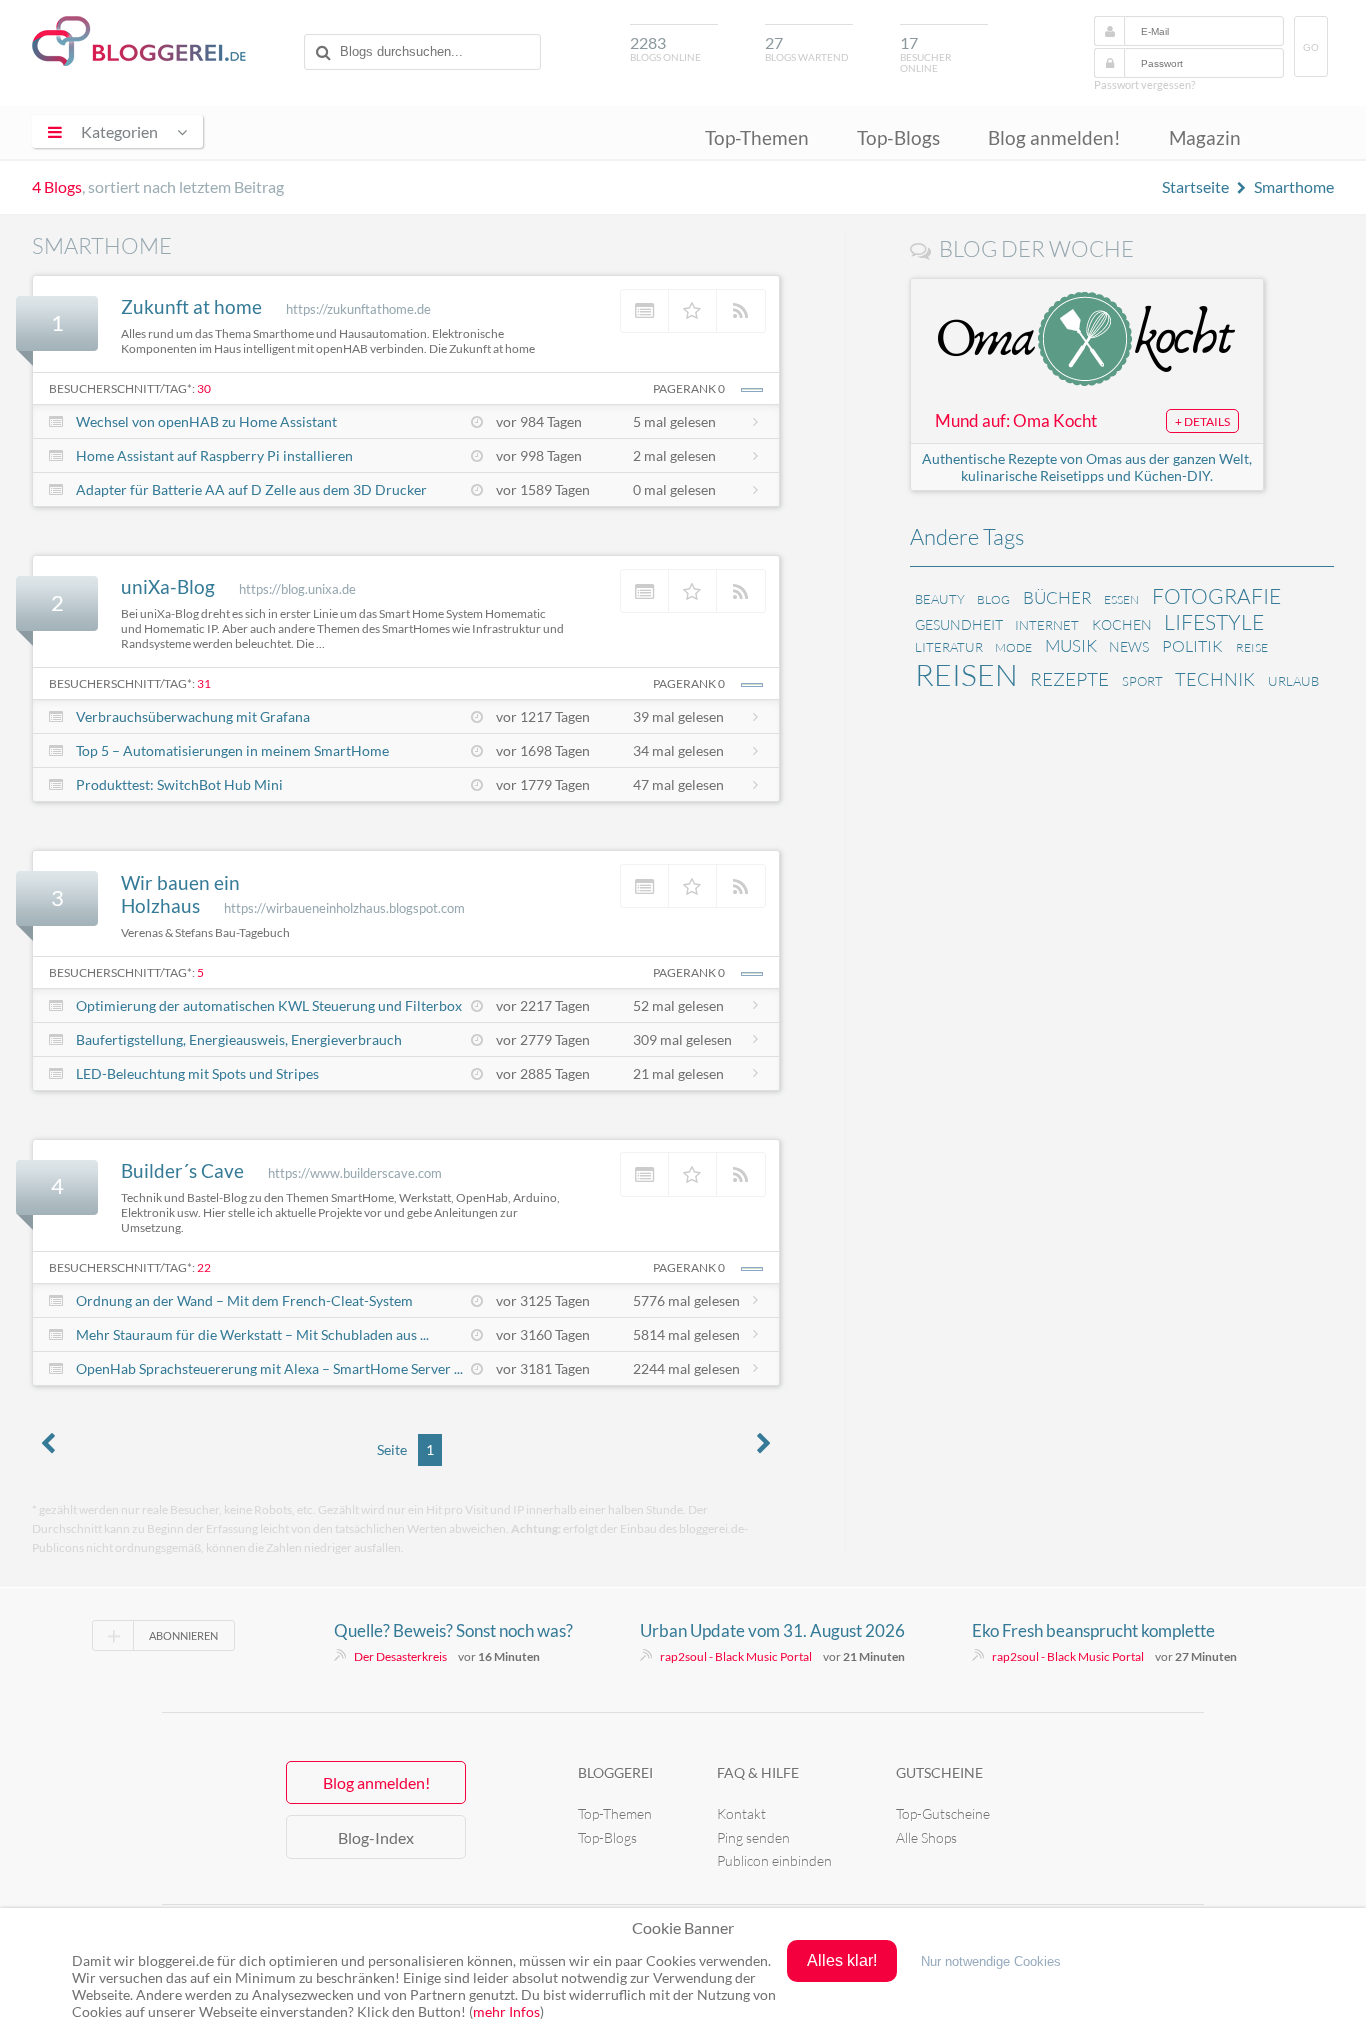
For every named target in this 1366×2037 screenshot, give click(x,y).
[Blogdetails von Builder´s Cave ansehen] (645, 1174)
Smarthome (1294, 186)
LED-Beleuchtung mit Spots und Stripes (197, 1073)
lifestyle (1214, 622)
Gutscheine (939, 1772)
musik (1071, 645)
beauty (940, 599)
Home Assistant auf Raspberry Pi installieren (214, 455)
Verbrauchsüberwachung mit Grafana (193, 716)
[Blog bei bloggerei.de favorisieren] (693, 311)
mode (1013, 647)
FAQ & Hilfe (758, 1772)
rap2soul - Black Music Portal (736, 1656)
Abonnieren (183, 1635)
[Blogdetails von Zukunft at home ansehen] (645, 311)
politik (1192, 646)
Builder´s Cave (182, 1170)
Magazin (1205, 137)
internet (1047, 625)
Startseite (1195, 186)
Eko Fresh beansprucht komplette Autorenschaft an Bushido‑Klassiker (1103, 1631)
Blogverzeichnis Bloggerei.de (139, 41)
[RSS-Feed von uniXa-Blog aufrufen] (741, 591)
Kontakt (741, 1813)
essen (1121, 599)
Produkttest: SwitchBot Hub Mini (179, 784)
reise (1252, 647)
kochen (1122, 624)
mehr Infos (506, 2011)
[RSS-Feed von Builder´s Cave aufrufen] (741, 1174)
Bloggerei (615, 1772)
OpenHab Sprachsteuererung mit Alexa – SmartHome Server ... (269, 1368)
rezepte (1069, 679)
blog (993, 599)
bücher (1057, 597)
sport (1142, 681)
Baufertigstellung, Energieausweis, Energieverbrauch (239, 1039)
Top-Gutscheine (943, 1813)
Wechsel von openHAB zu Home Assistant (206, 421)
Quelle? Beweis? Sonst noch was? (453, 1630)
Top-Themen (757, 137)
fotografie (1216, 596)
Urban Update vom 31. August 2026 (772, 1630)
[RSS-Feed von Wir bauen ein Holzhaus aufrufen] (741, 886)
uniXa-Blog (168, 586)
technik (1215, 679)
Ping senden (753, 1837)
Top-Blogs (898, 137)
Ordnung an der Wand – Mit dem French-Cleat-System (244, 1300)
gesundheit (959, 624)
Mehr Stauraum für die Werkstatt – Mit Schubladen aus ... (252, 1334)
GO (1311, 47)
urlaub (1293, 681)
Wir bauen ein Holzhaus (180, 894)
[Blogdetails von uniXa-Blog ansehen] (645, 591)
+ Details (1202, 421)
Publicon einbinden (774, 1860)
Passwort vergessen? (1144, 84)
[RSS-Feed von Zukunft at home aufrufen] (741, 311)
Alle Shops (926, 1837)
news (1129, 646)
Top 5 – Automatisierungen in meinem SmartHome (232, 750)
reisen (966, 674)
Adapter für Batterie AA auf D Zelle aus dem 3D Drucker (251, 489)
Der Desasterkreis (400, 1656)
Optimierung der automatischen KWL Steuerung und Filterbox (269, 1005)
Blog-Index (376, 1837)
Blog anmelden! (1054, 137)
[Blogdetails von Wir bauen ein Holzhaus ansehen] (645, 886)
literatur (949, 647)
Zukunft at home (191, 306)
